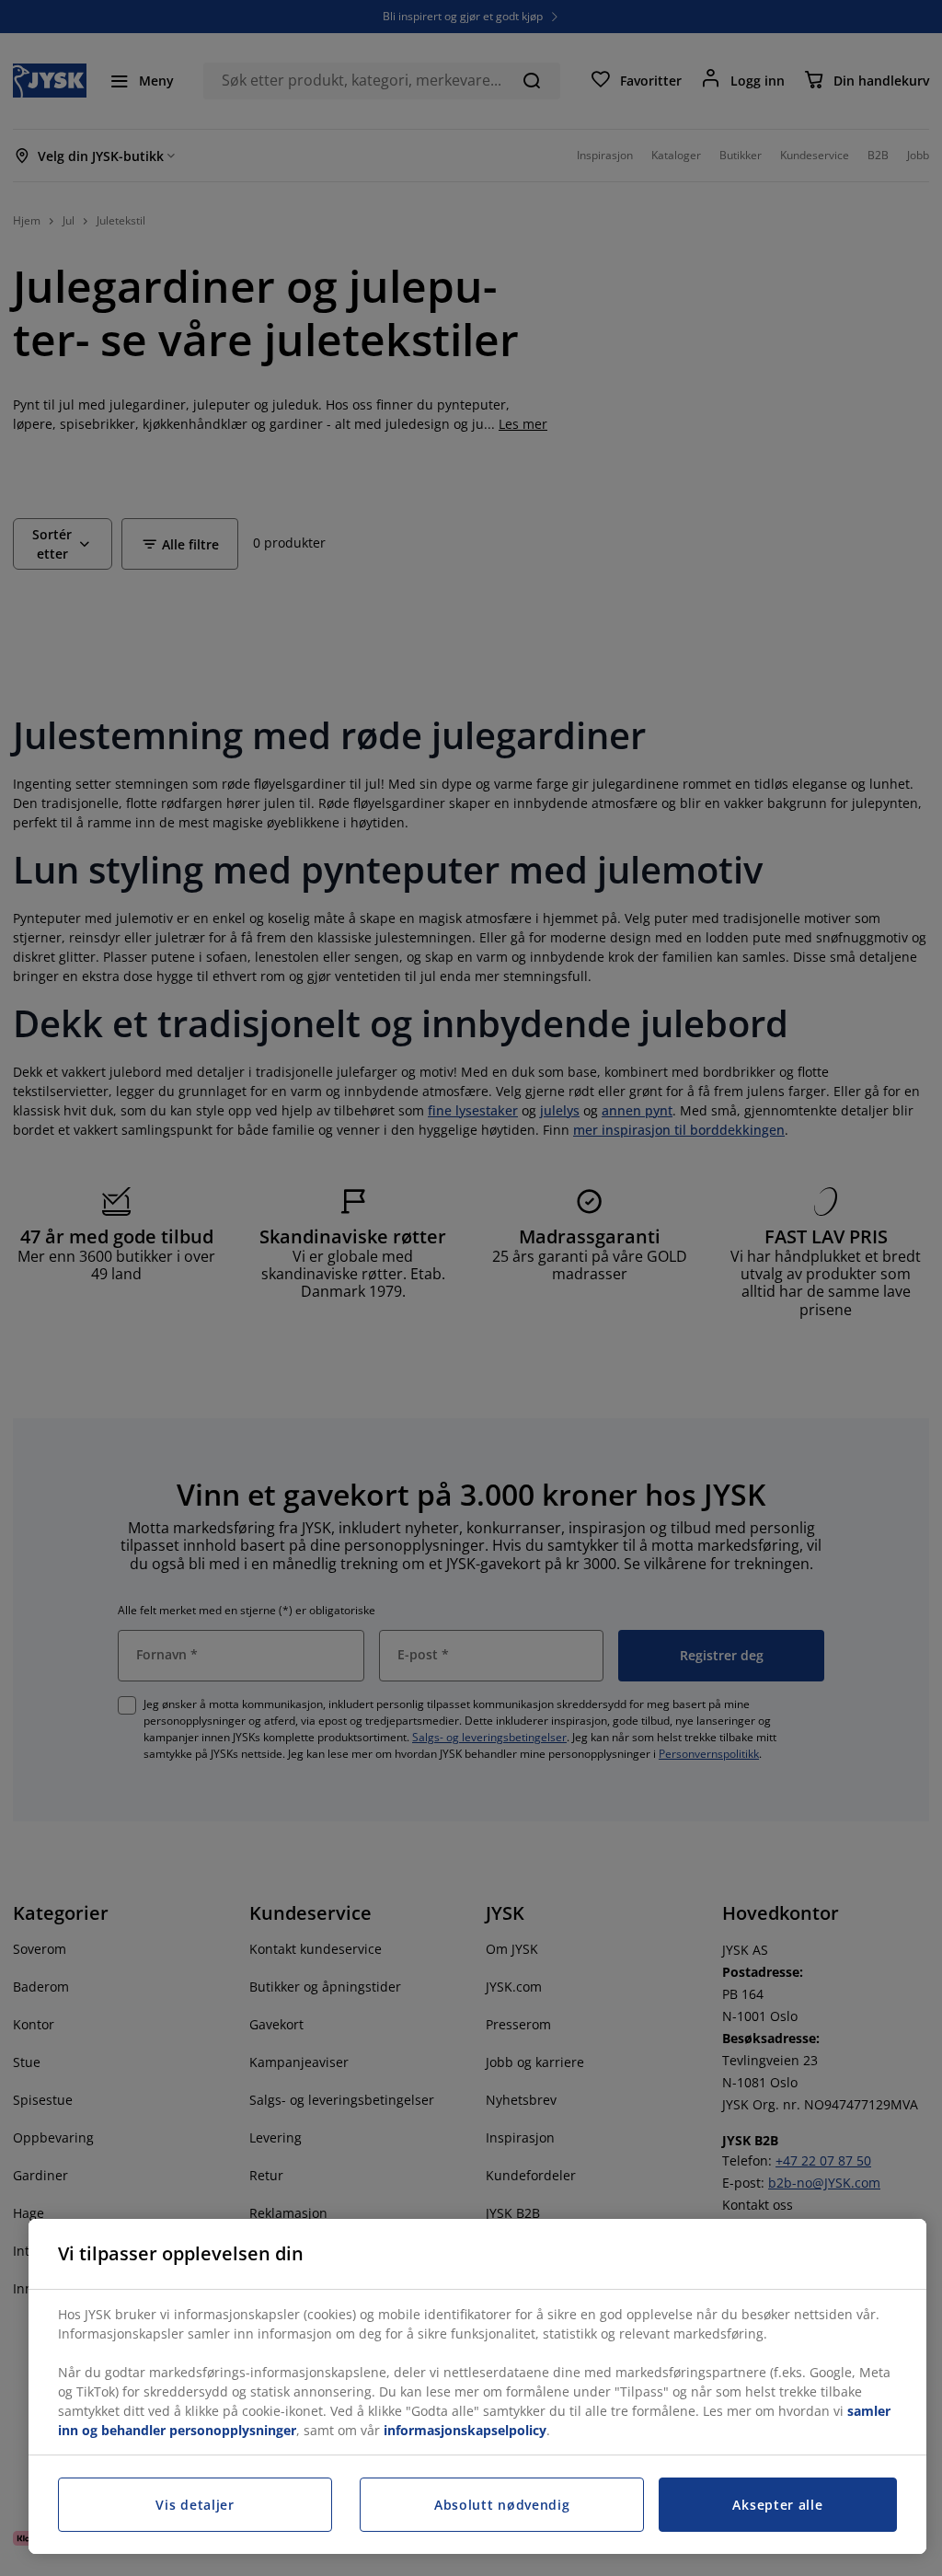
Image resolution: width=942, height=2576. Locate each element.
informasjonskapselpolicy (465, 2430)
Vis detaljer (195, 2505)
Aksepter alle (777, 2505)
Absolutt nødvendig (502, 2505)
